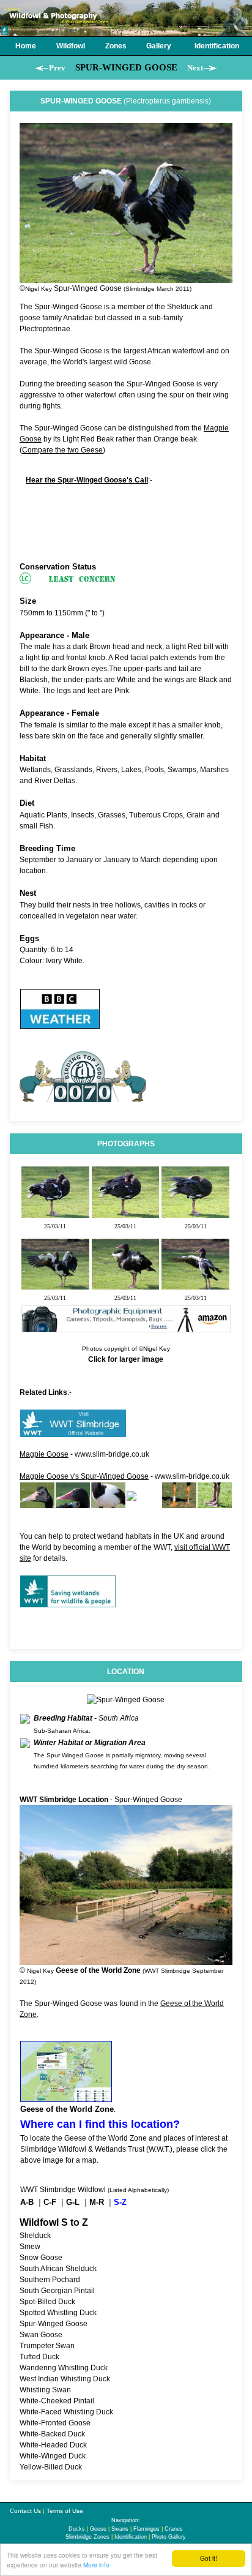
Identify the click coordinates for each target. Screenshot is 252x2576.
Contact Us (25, 2511)
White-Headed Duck (53, 2445)
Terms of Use (65, 2511)
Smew (30, 2247)
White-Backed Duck (52, 2434)
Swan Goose (41, 2335)
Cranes (174, 2529)
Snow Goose (41, 2258)
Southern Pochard (50, 2280)
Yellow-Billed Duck (51, 2467)
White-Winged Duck (53, 2456)
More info (96, 2565)
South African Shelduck (58, 2269)
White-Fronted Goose (55, 2423)
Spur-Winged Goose (54, 2324)
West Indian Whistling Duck (65, 2379)
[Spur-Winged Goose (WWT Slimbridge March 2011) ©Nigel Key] (55, 1212)
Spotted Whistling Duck (58, 2313)
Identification (131, 2537)
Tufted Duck (39, 2357)
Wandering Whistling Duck (64, 2368)
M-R (97, 2202)
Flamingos (146, 2529)
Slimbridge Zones (87, 2537)
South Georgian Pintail (57, 2291)
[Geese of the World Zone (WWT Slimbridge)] (66, 2097)
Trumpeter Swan (47, 2346)
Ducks (77, 2529)
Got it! (209, 2558)
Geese (98, 2529)
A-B (27, 2202)
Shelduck (35, 2236)
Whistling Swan (45, 2390)
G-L (73, 2202)
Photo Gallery (169, 2537)
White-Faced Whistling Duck (66, 2412)
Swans (120, 2529)
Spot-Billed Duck (47, 2302)
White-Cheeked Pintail (57, 2401)
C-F (50, 2202)
